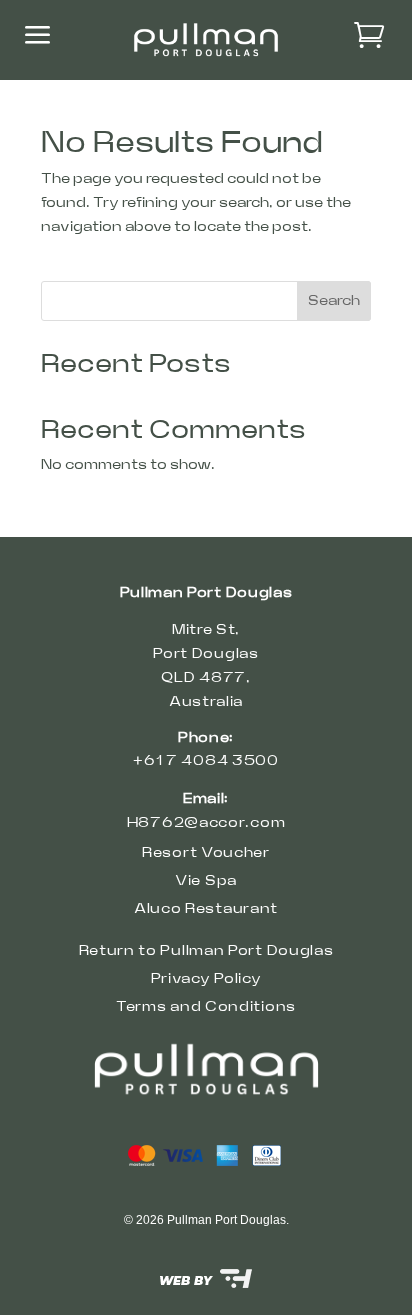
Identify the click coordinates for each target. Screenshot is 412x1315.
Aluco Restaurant (206, 909)
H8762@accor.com (206, 823)
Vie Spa (206, 881)
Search (334, 301)
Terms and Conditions (206, 1007)
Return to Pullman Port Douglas (206, 951)
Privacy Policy (206, 979)
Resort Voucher (206, 853)
